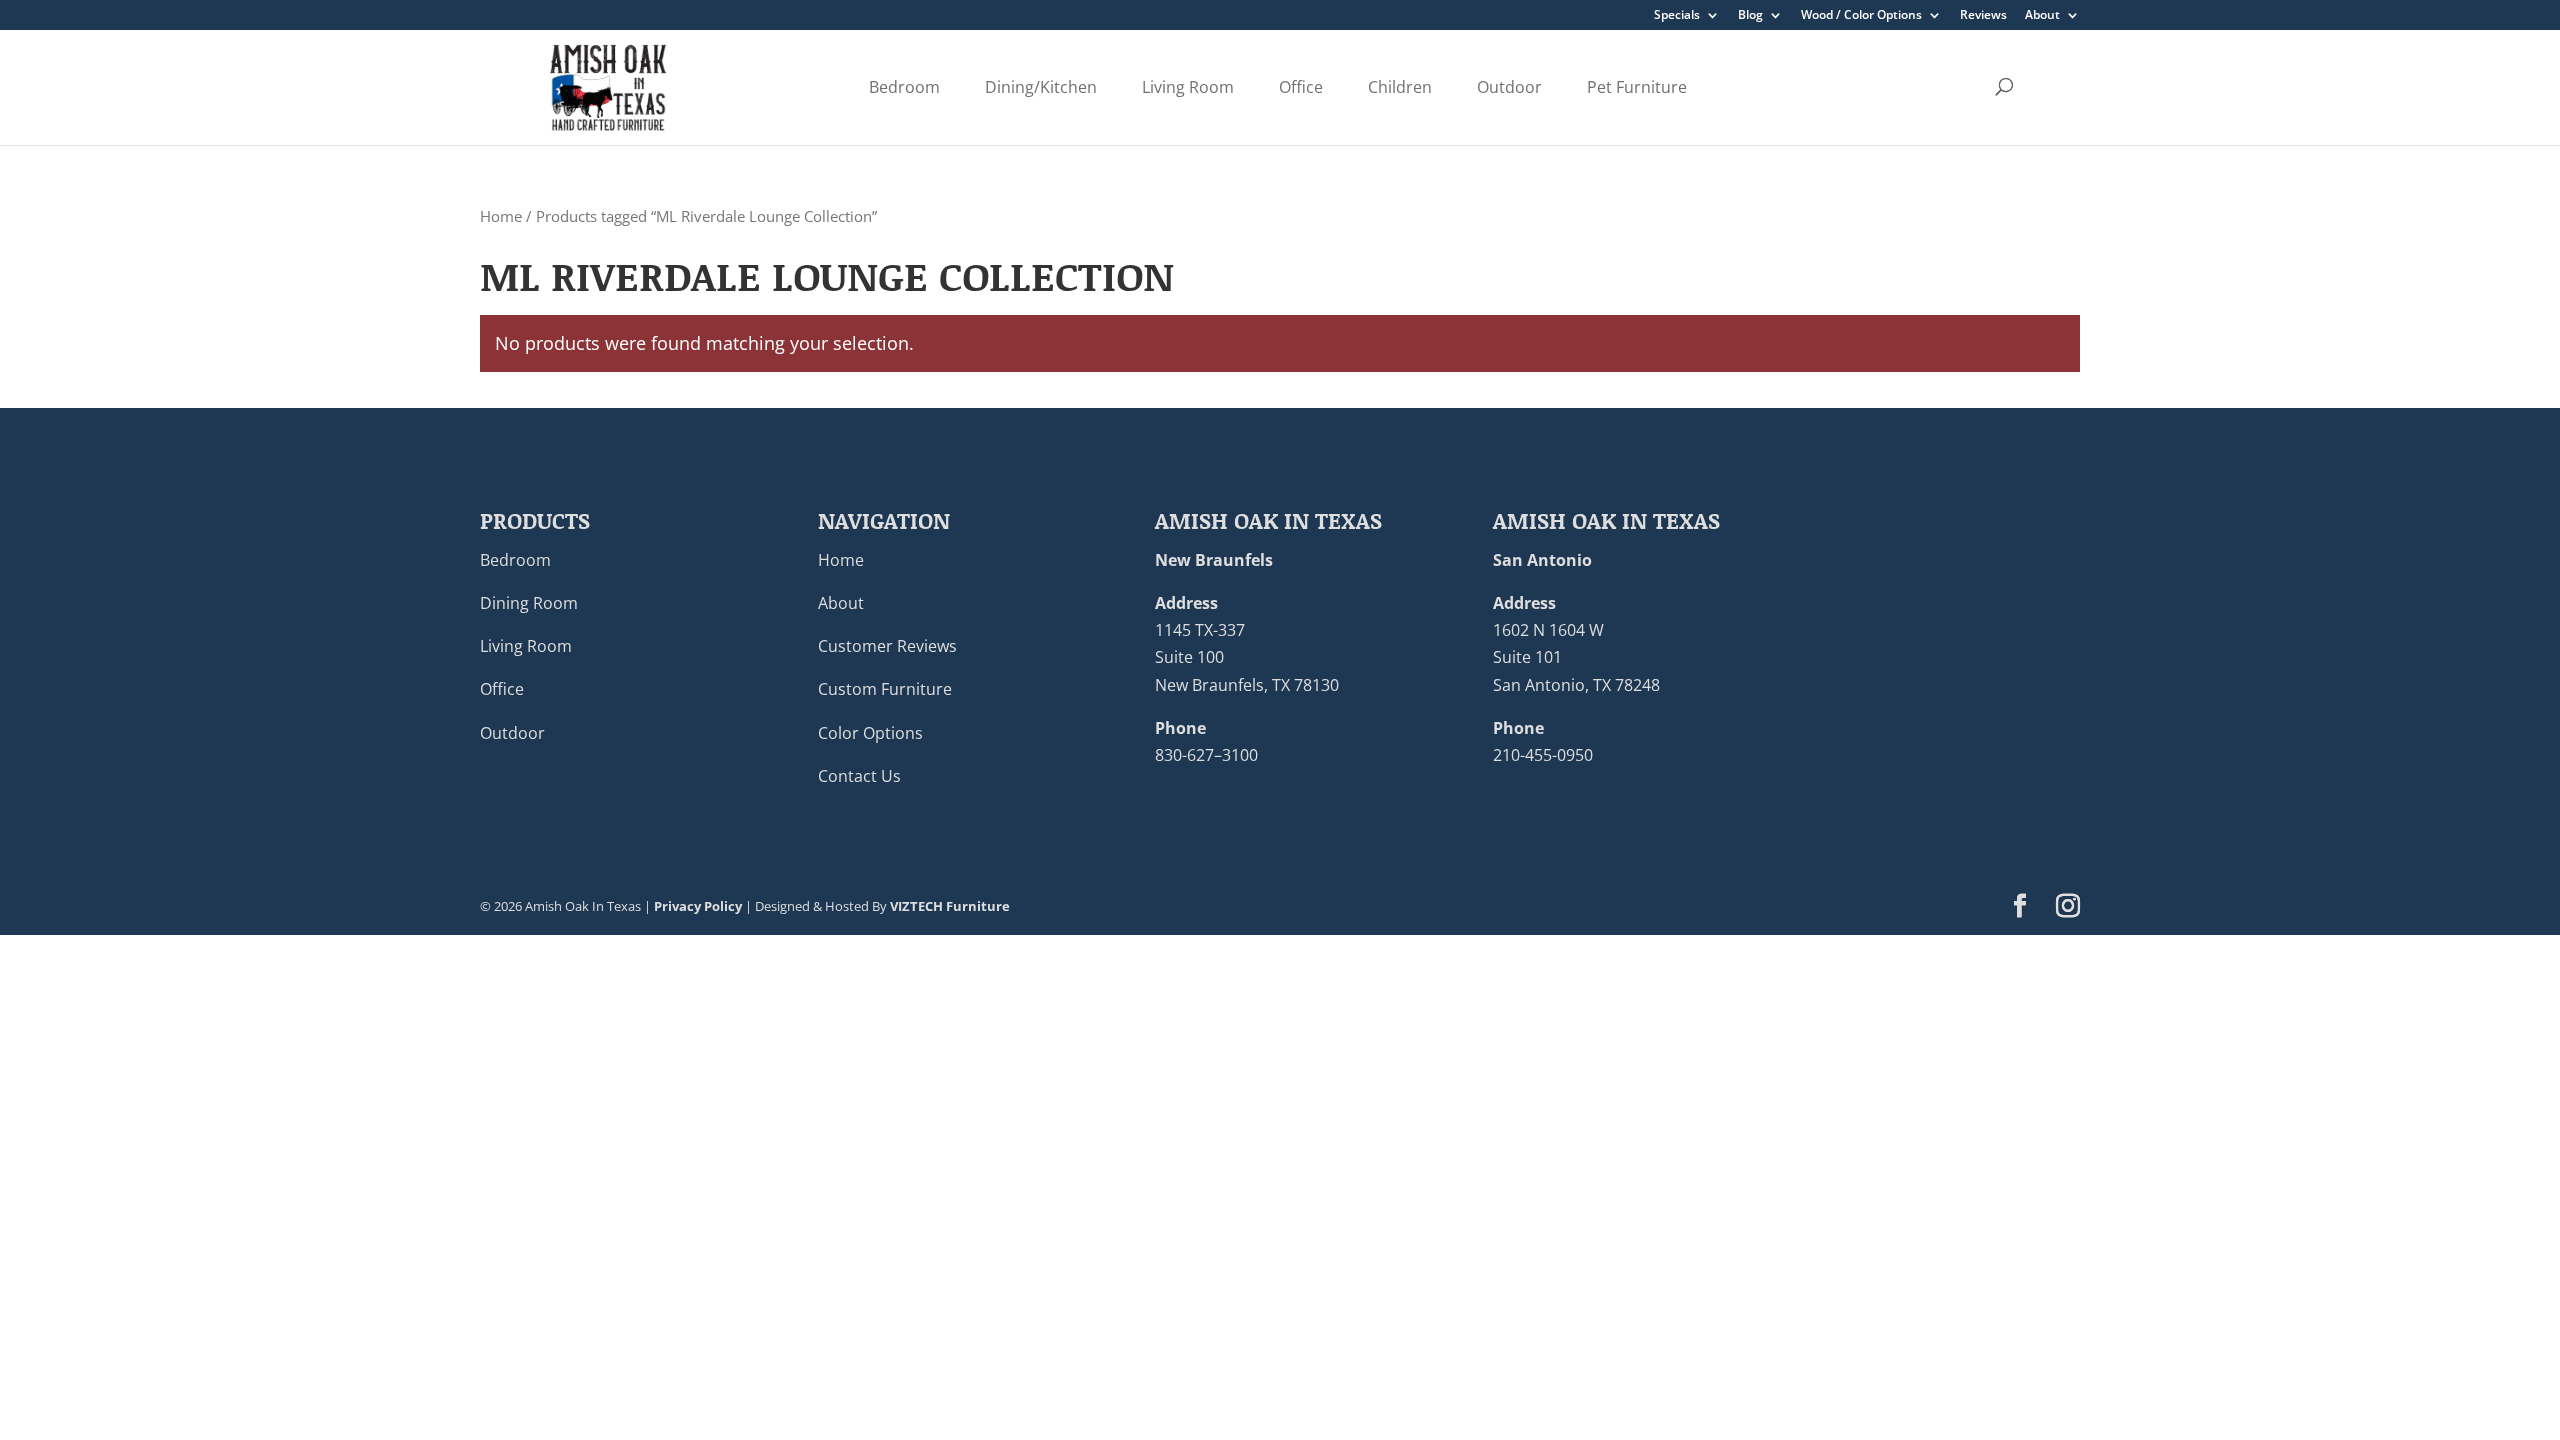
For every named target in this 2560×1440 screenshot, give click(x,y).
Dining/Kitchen (1041, 87)
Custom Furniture (885, 689)
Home (501, 216)
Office (1301, 87)
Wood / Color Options (1861, 16)
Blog (1750, 16)
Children (1400, 87)
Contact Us (859, 776)
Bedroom (904, 87)
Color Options (870, 733)
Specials (1677, 16)
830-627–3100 (1206, 755)
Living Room (1188, 87)
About (2042, 16)
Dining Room (529, 603)
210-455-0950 (1543, 755)
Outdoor (1509, 87)
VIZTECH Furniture (950, 906)
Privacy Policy (698, 906)
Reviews (1983, 16)
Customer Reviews (887, 646)
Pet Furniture (1637, 87)
